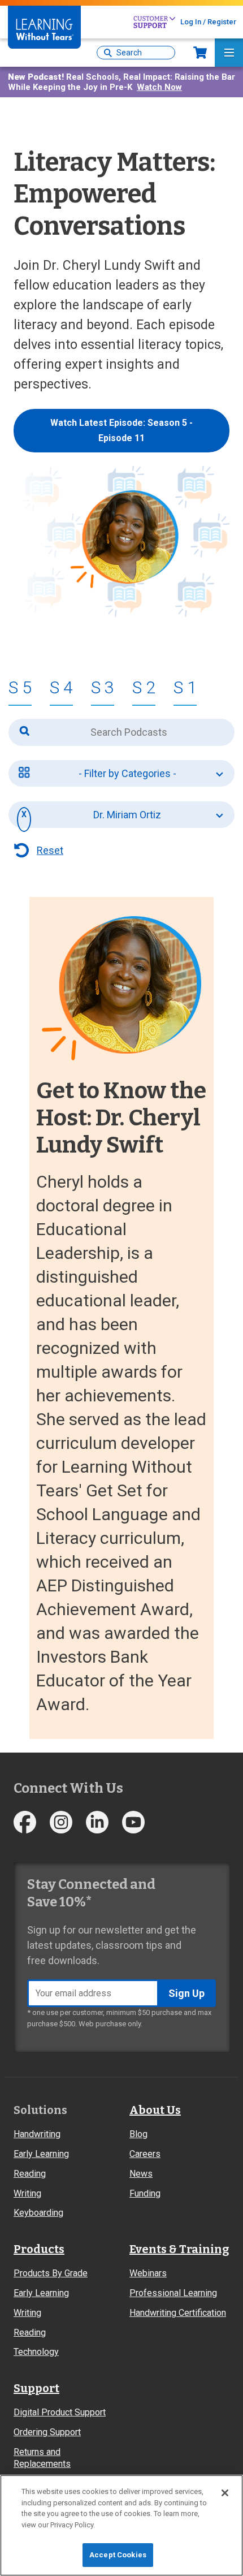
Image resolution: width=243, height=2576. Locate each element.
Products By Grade (51, 2273)
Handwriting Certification (178, 2313)
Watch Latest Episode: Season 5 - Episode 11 (121, 430)
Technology (36, 2352)
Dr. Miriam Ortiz (127, 815)
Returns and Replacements (42, 2458)
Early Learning (41, 2154)
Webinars (148, 2273)
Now (200, 53)
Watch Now (159, 87)
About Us (155, 2110)
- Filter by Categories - (127, 773)
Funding (145, 2193)
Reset (50, 850)
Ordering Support (47, 2432)
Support (36, 2388)
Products (39, 2249)
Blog (138, 2134)
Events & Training (179, 2249)
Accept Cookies (118, 2555)
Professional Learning (173, 2293)
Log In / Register (208, 22)
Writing (27, 2193)
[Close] (225, 2493)
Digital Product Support (60, 2412)
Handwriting (37, 2134)
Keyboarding (38, 2213)
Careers (145, 2154)
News (141, 2174)
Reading (30, 2174)
